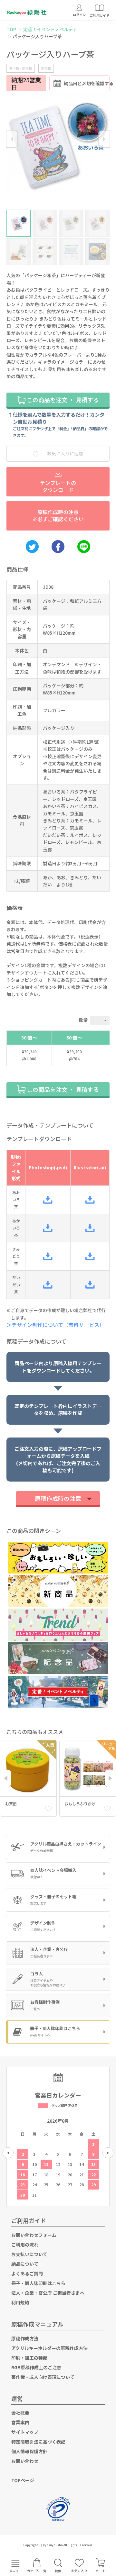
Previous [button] (12, 139)
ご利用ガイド (29, 2220)
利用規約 (20, 2302)
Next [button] (104, 139)
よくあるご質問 (27, 2273)
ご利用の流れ (25, 2245)
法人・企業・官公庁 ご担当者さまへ (48, 2293)
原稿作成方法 (25, 2338)
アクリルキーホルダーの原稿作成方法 (49, 2348)
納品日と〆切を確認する (87, 83)
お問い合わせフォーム (34, 2235)
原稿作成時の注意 (58, 1498)
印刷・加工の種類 (29, 2358)
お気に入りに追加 (65, 453)
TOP (11, 29)
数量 (83, 1020)
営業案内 (20, 2422)
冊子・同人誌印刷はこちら (38, 2283)
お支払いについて (29, 2254)
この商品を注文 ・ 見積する (62, 400)
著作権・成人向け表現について (43, 2377)
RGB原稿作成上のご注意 (36, 2367)
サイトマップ (25, 2432)
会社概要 (20, 2413)
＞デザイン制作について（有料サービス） (58, 1325)
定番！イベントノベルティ (50, 29)
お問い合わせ (25, 2461)
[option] (58, 144)
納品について (25, 2264)
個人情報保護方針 (29, 2451)
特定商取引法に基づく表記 (38, 2442)
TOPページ (23, 2480)
